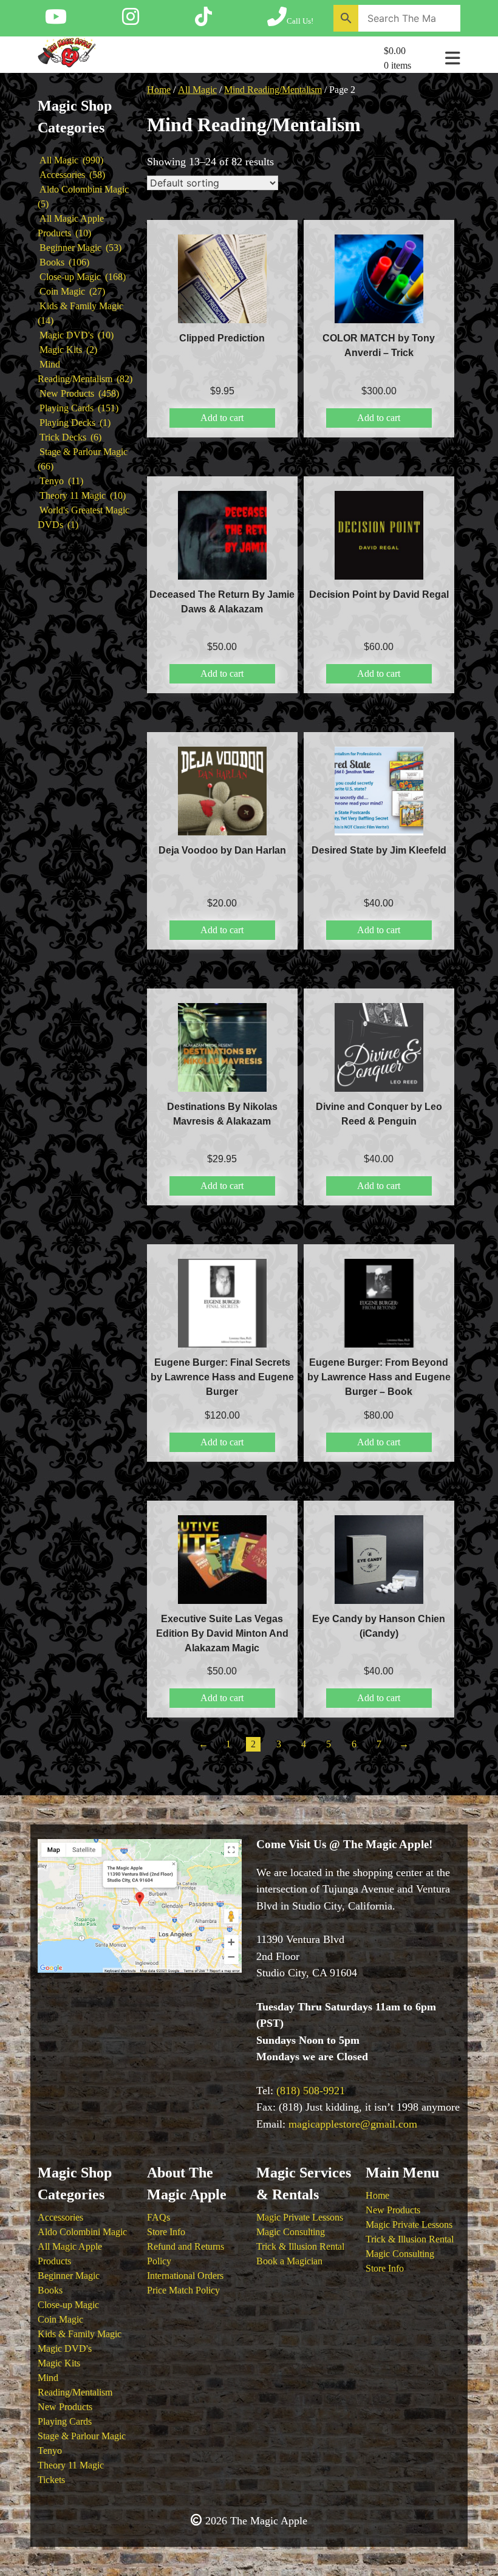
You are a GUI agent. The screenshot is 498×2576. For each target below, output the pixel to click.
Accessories (60, 2217)
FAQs (159, 2217)
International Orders (185, 2276)
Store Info (166, 2232)
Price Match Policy (183, 2290)
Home (159, 90)
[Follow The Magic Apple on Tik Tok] (203, 21)
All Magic (197, 90)
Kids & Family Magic (80, 2334)
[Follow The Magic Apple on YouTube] (56, 21)
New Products (65, 2407)
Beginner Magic (69, 2276)
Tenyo (50, 2451)
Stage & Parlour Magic (82, 2436)
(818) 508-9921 (311, 2091)
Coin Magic (60, 2319)
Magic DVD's (65, 2348)
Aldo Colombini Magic (82, 2232)
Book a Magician (289, 2261)
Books (50, 2290)
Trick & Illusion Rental (300, 2246)
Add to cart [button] (222, 418)
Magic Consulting (291, 2232)
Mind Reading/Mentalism (273, 90)
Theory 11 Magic (71, 2465)
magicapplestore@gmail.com (353, 2124)
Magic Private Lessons (300, 2217)
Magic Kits (59, 2363)
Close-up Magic (68, 2305)
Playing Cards (65, 2421)
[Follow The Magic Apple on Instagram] (131, 21)
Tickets (51, 2480)
